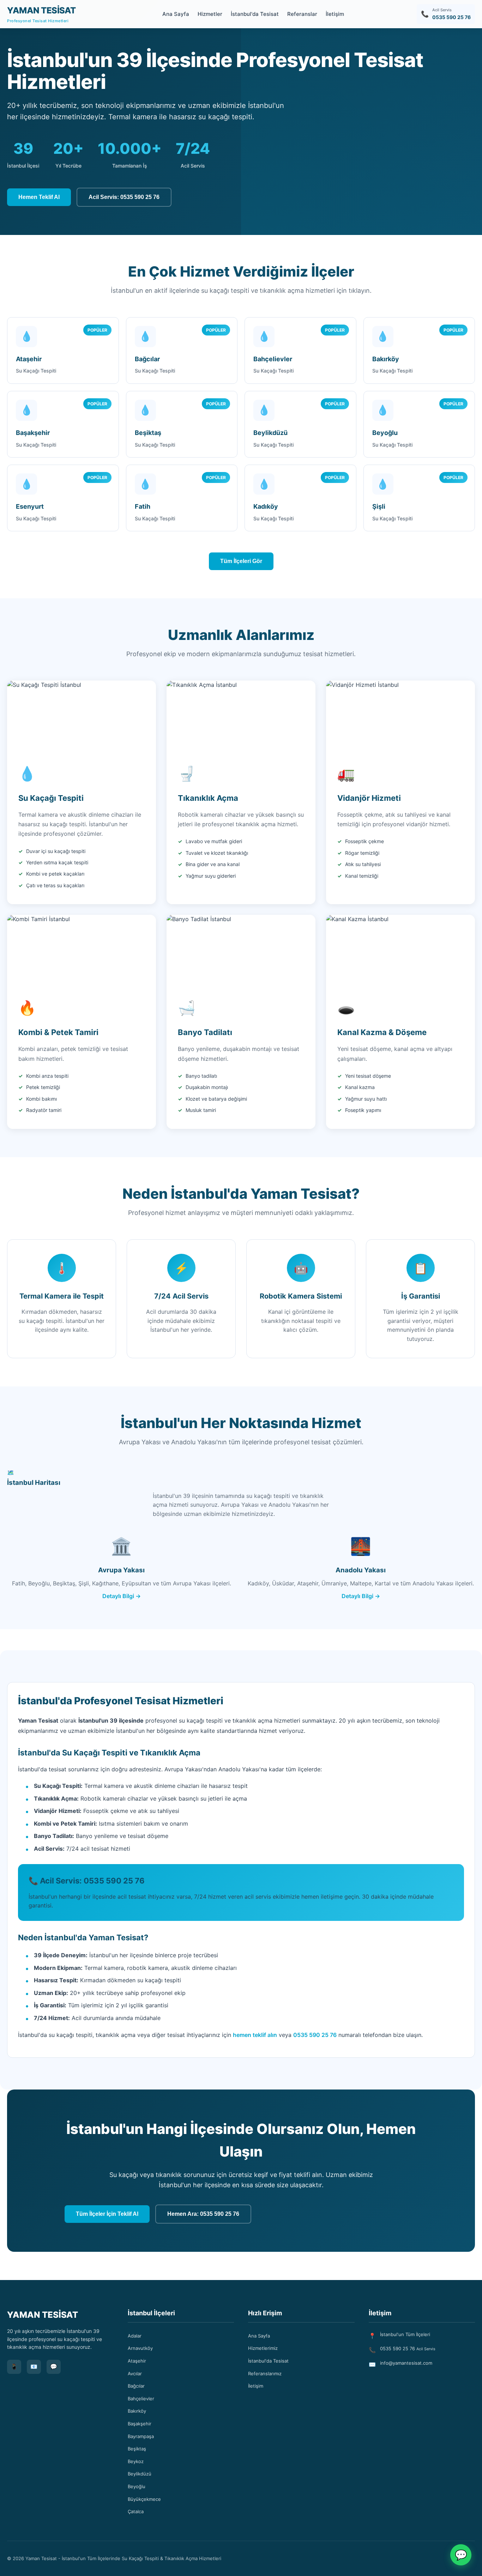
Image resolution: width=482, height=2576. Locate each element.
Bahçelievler (141, 2399)
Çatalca (136, 2511)
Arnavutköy (140, 2348)
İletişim (335, 14)
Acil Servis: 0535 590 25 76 (124, 197)
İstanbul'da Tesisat (255, 14)
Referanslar (302, 14)
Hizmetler (210, 14)
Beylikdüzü (140, 2474)
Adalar (135, 2336)
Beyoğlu (137, 2486)
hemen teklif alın (255, 2035)
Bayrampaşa (141, 2436)
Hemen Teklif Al (39, 197)
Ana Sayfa (176, 14)
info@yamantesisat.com (406, 2363)
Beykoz (136, 2461)
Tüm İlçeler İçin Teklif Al (107, 2214)
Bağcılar (136, 2386)
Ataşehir (137, 2361)
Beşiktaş (137, 2449)
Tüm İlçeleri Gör (241, 561)
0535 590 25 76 (315, 2035)
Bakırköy (137, 2411)
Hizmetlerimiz (263, 2348)
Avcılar (135, 2374)
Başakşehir (140, 2424)
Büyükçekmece (144, 2499)
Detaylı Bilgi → (122, 1596)
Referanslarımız (265, 2374)
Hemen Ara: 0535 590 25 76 (203, 2214)
